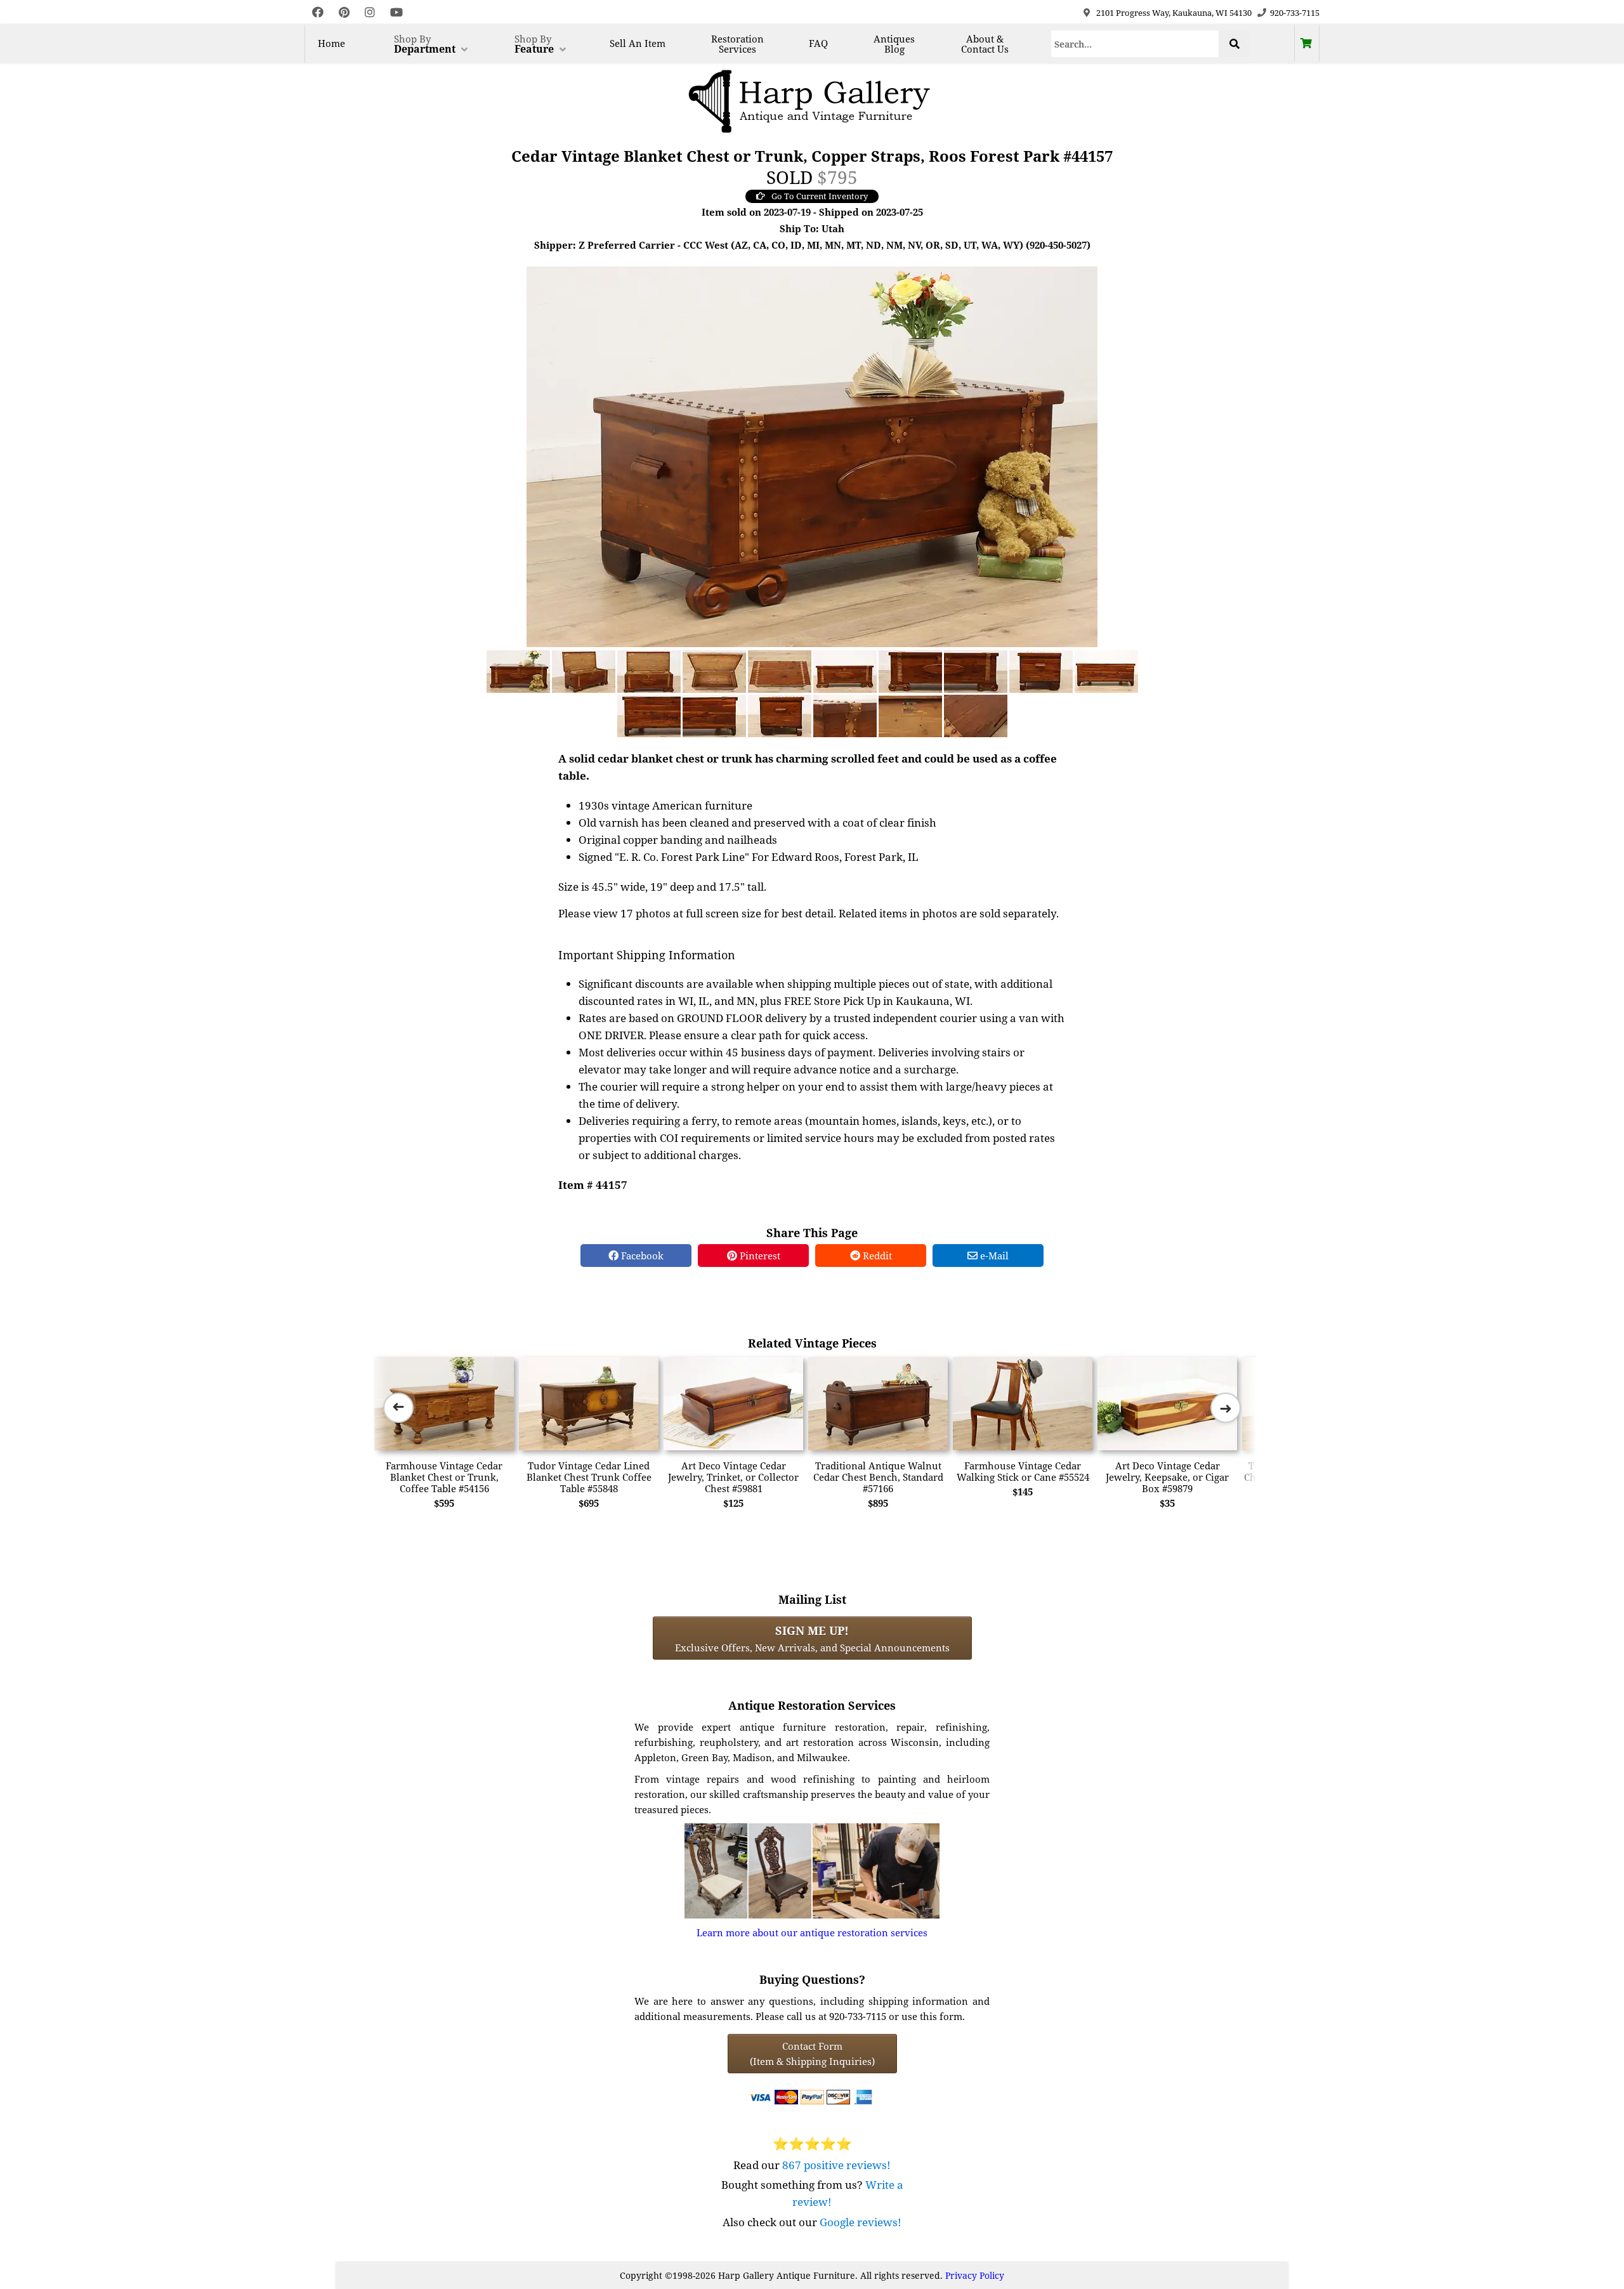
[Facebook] (318, 12)
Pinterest (759, 1256)
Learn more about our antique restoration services (812, 1932)
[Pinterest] (344, 12)
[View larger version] (812, 456)
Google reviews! (861, 2222)
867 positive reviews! (836, 2165)
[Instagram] (370, 12)
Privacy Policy (975, 2275)
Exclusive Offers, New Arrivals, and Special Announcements (812, 1638)
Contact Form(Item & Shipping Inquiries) (812, 2054)
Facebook (641, 1256)
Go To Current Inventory (820, 196)
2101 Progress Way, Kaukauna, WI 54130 (1174, 13)
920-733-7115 (1295, 13)
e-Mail (993, 1256)
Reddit (876, 1256)
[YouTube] (396, 12)
